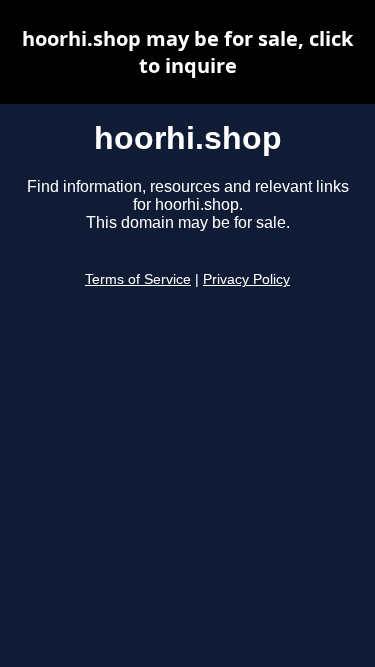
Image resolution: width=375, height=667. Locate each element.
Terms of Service (138, 279)
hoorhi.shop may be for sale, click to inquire (187, 52)
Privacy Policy (246, 279)
